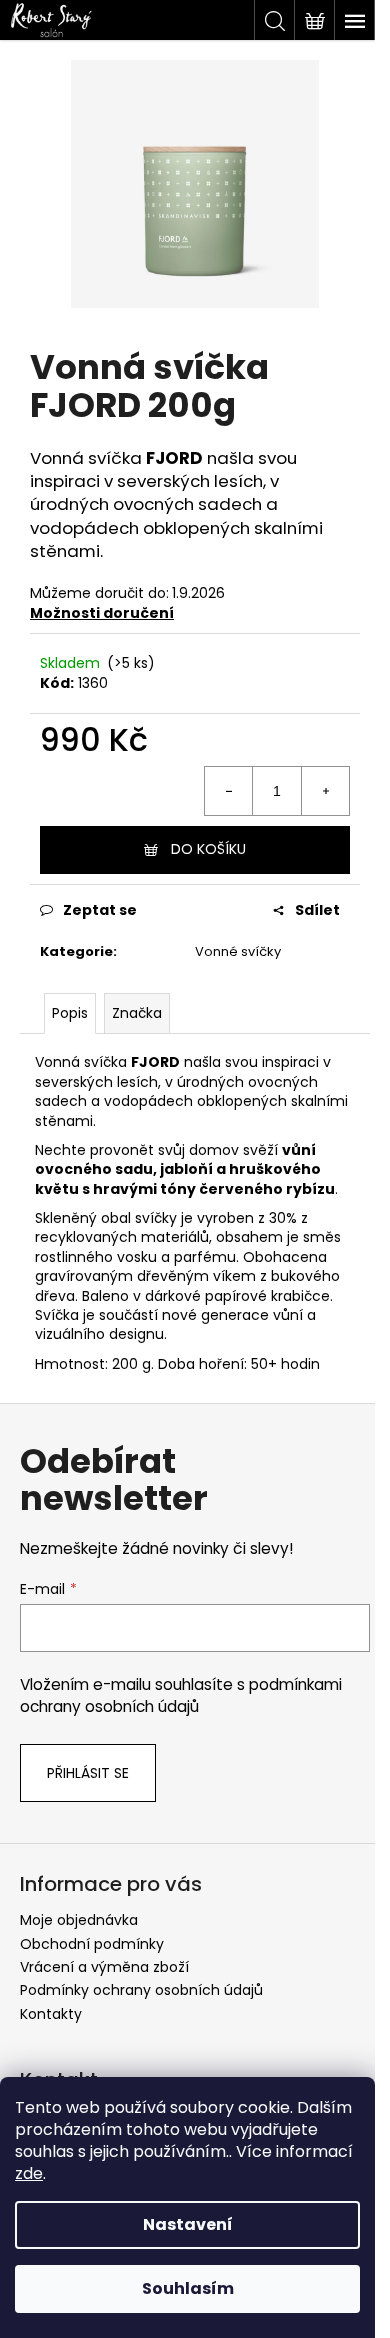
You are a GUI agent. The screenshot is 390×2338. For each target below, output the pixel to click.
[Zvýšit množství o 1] (325, 791)
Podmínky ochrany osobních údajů (141, 1990)
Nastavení (188, 2224)
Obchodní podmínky (92, 1944)
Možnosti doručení (102, 613)
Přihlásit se (88, 1773)
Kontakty (51, 2014)
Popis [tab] (70, 1013)
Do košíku (208, 849)
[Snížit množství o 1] (229, 791)
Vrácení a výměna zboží (104, 1967)
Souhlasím (188, 2288)
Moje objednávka (79, 1920)
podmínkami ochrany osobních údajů (181, 1695)
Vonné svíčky (238, 951)
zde (29, 2173)
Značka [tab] (137, 1013)
